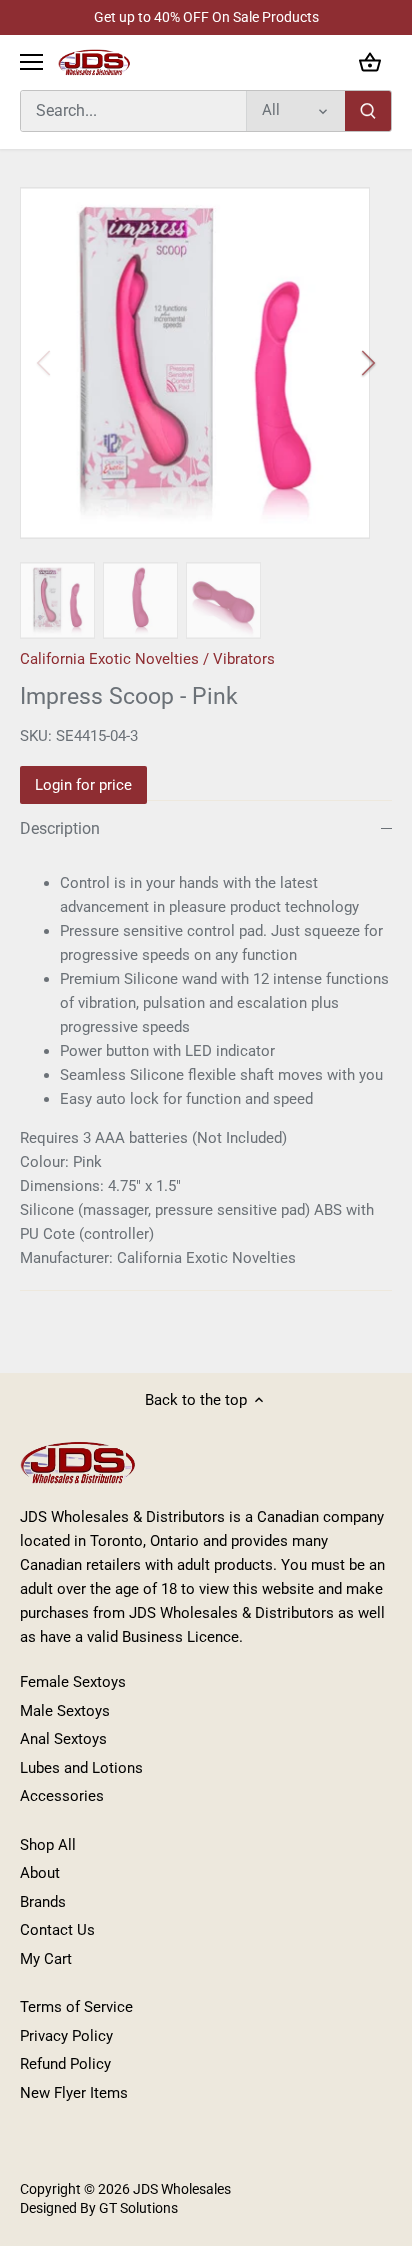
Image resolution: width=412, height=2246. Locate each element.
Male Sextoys (65, 1711)
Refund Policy (65, 2064)
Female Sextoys (73, 1682)
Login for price (83, 785)
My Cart (46, 1959)
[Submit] (368, 111)
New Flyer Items (74, 2093)
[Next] (367, 363)
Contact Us (57, 1930)
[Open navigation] (31, 62)
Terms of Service (76, 2007)
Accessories (62, 1796)
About (40, 1873)
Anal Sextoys (63, 1739)
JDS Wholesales (182, 2189)
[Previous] (45, 363)
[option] (206, 363)
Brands (43, 1902)
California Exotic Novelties (109, 659)
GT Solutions (137, 2208)
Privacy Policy (66, 2036)
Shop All (48, 1845)
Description (60, 828)
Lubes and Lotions (81, 1768)
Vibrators (244, 659)
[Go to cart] (370, 62)
